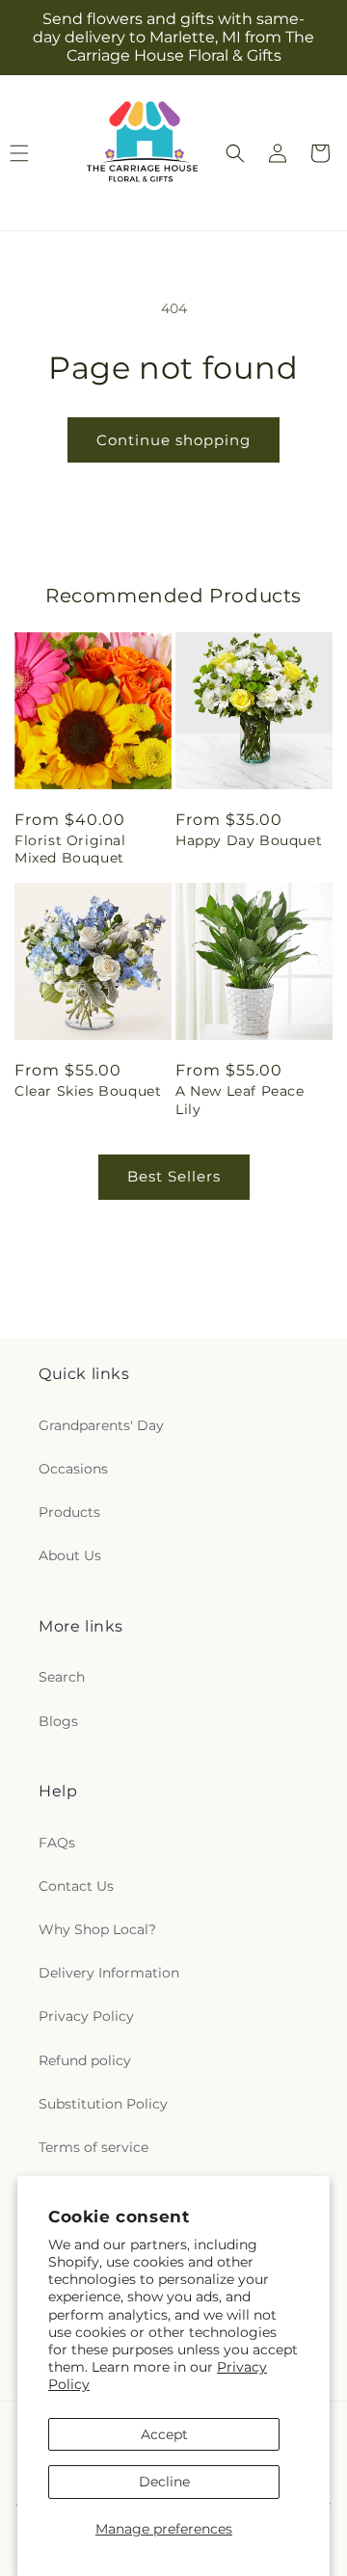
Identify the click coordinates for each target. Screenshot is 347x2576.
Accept (164, 2434)
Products (69, 1512)
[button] (235, 153)
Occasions (73, 1469)
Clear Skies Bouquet (88, 1091)
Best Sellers (174, 1176)
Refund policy (85, 2060)
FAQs (57, 1843)
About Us (70, 1555)
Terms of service (93, 2147)
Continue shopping (173, 440)
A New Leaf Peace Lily (240, 1100)
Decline (164, 2482)
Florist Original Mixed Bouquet (70, 849)
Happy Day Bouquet (249, 840)
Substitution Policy (103, 2104)
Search (62, 1677)
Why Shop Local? (97, 1929)
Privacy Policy (86, 2016)
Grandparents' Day (101, 1425)
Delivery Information (109, 1973)
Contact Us (76, 1886)
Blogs (58, 1721)
